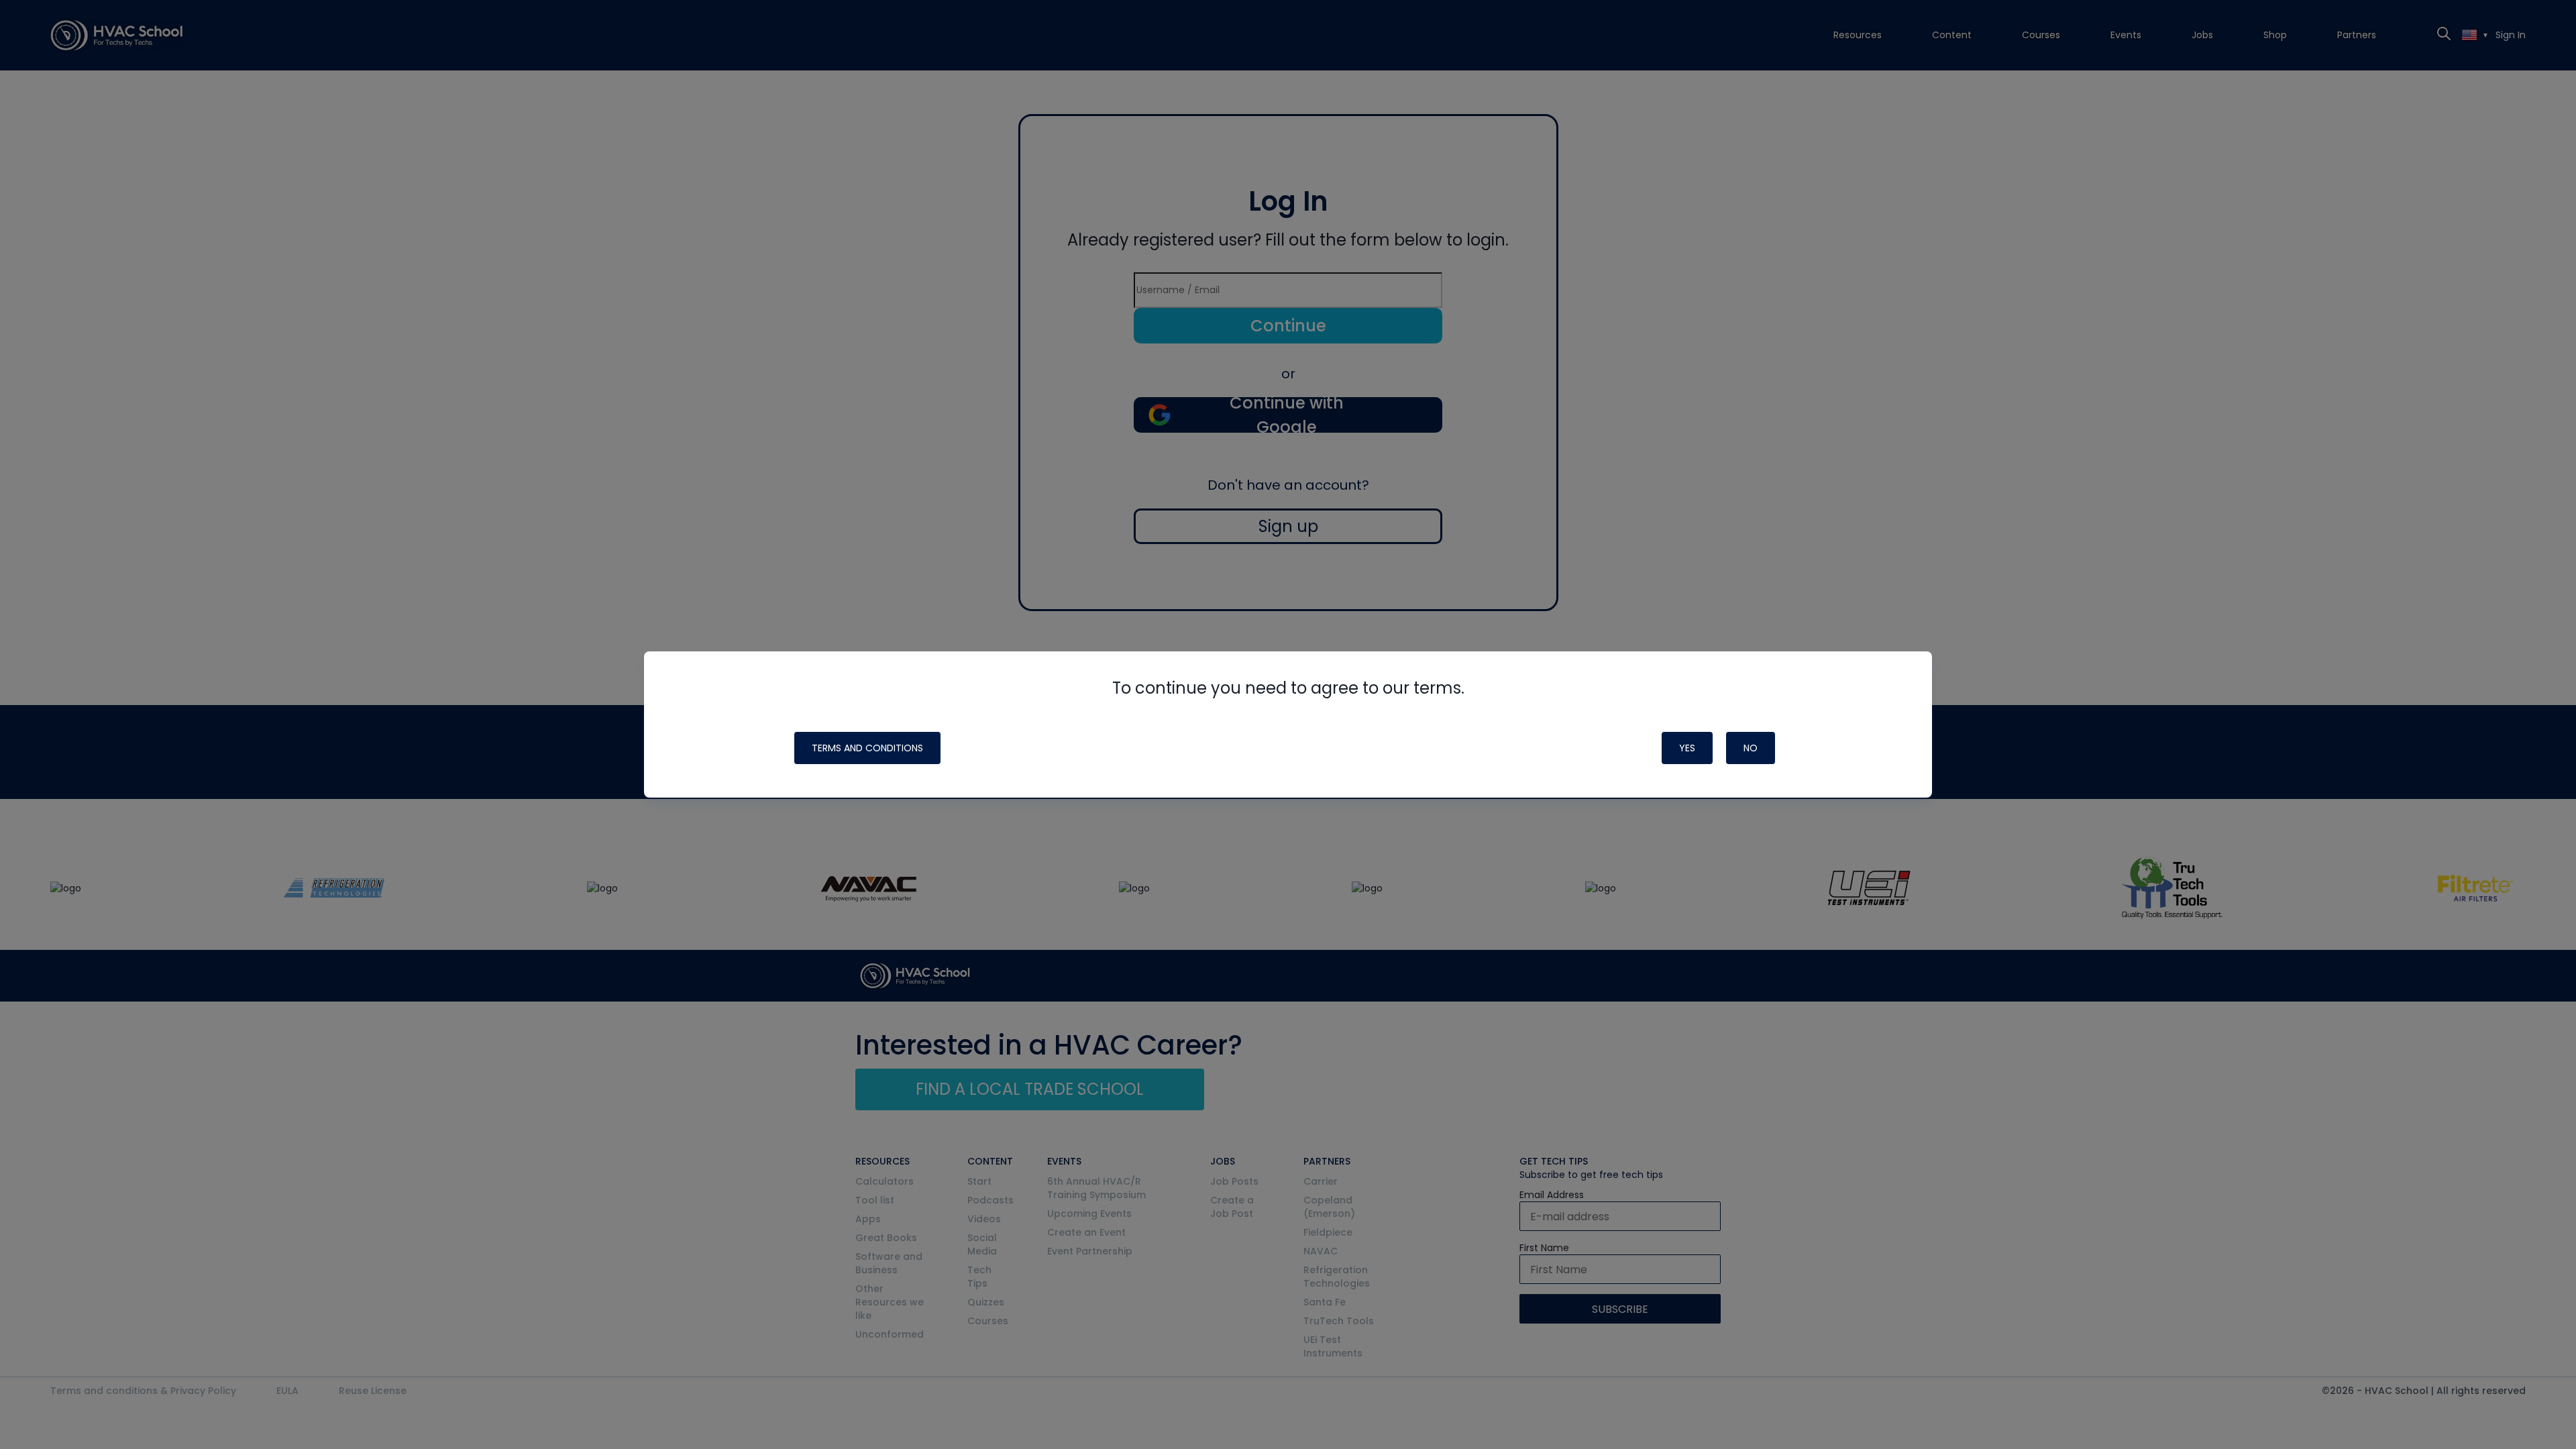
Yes (1687, 748)
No (1751, 748)
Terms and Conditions (867, 748)
